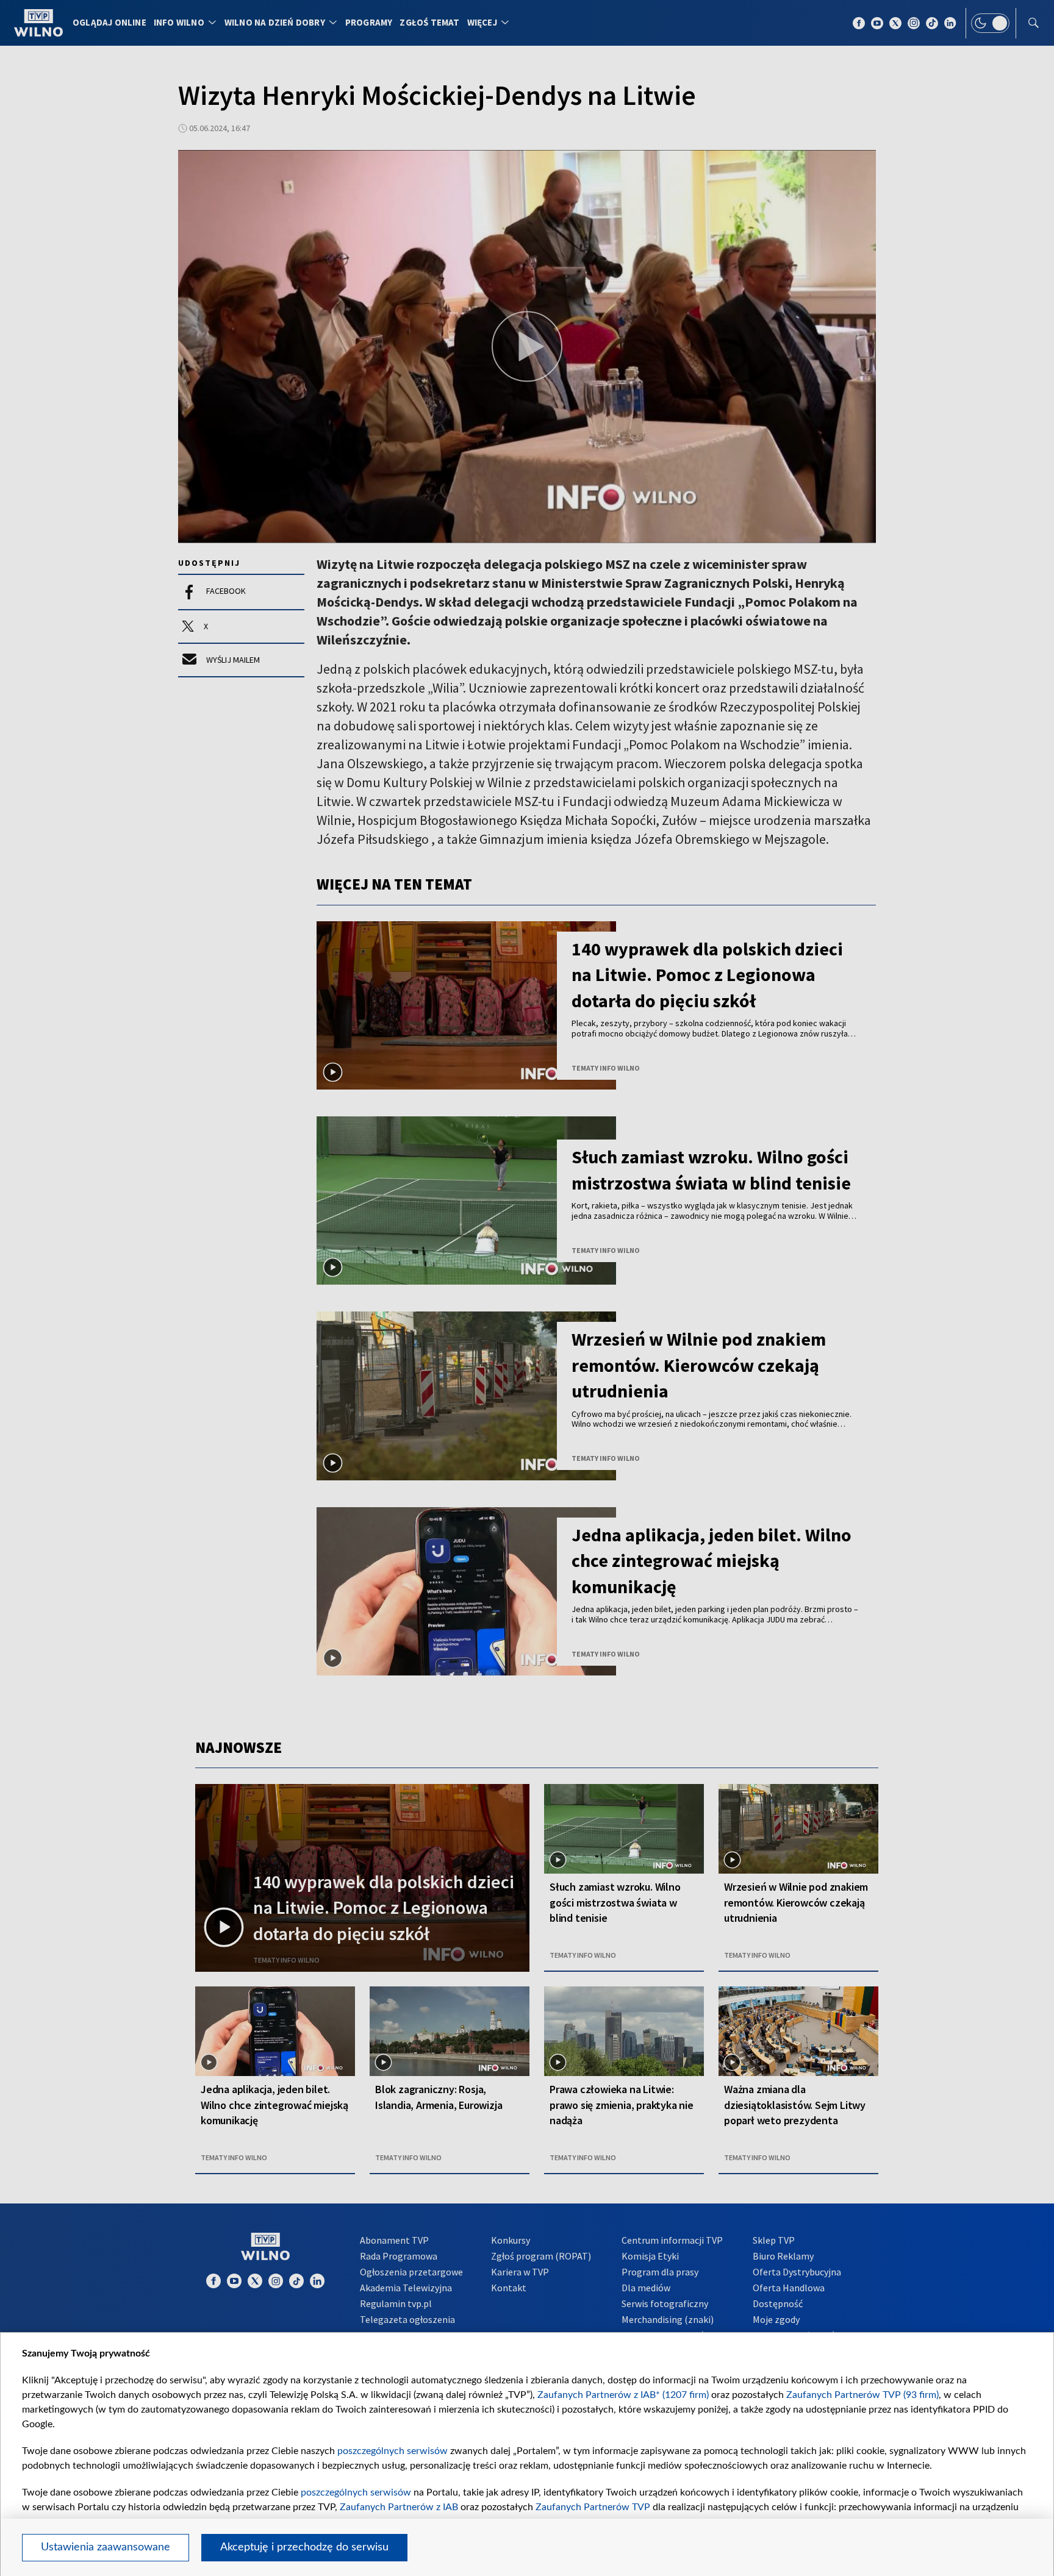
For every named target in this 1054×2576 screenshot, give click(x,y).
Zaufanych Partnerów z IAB (399, 2507)
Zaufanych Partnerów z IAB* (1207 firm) (623, 2395)
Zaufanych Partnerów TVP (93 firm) (862, 2395)
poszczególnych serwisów (393, 2451)
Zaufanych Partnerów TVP (593, 2507)
